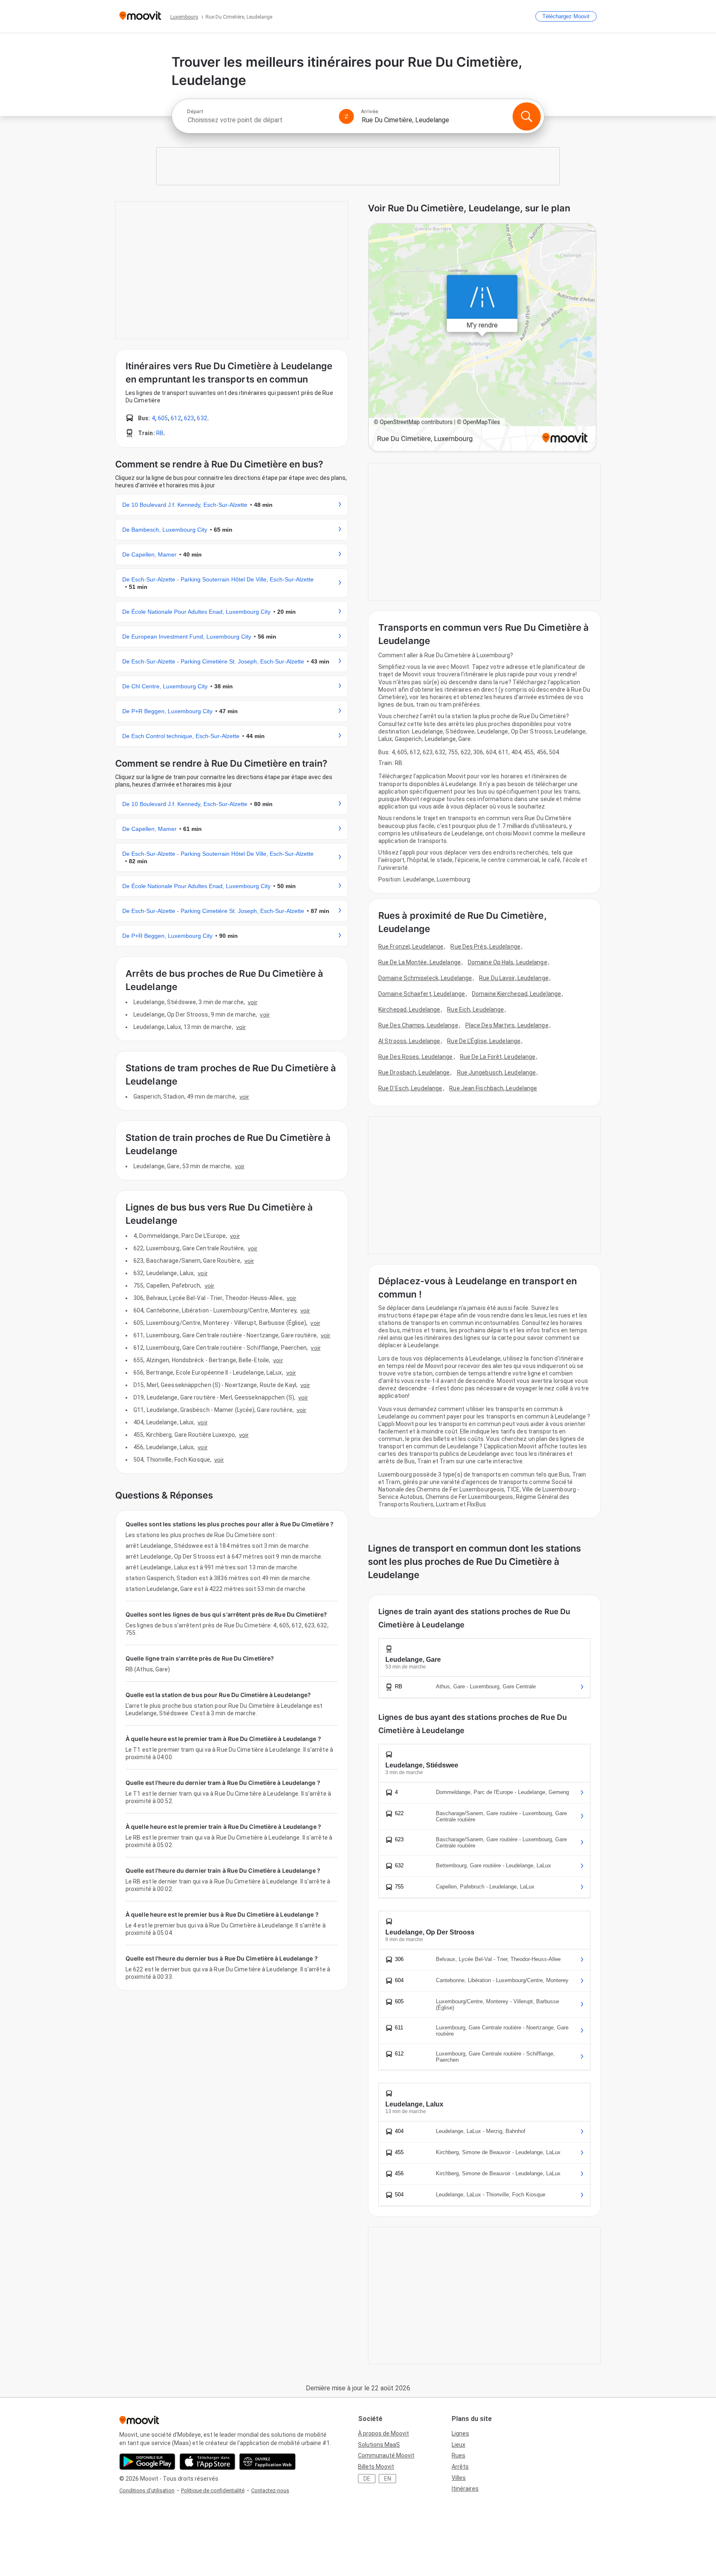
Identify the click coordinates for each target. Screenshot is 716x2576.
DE (367, 2479)
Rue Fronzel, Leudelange (411, 947)
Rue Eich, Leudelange (475, 1010)
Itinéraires (465, 2489)
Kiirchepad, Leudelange (409, 1010)
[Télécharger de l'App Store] (207, 2462)
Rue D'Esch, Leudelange (410, 1088)
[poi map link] (482, 338)
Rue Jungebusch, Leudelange (497, 1073)
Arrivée (370, 111)
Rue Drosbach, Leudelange (414, 1073)
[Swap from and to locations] (346, 116)
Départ (195, 111)
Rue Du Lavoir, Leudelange (514, 978)
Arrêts (460, 2467)
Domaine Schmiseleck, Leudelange (425, 978)
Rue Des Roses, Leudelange (416, 1057)
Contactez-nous (270, 2490)
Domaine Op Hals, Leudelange (508, 962)
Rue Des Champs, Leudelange (418, 1025)
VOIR (253, 1002)
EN (388, 2479)
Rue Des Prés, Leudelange (485, 947)
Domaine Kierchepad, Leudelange (516, 994)
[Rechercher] (527, 116)
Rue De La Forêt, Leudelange (498, 1057)
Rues (458, 2455)
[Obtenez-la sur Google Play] (147, 2462)
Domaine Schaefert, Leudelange (422, 994)
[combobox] (259, 120)
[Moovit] (140, 16)
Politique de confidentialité (213, 2490)
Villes (459, 2478)
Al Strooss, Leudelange (409, 1041)
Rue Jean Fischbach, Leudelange (493, 1088)
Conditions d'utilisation (147, 2490)
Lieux (458, 2445)
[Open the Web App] (267, 2462)
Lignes (460, 2433)
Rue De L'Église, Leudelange (484, 1041)
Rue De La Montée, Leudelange (420, 962)
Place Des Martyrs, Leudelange (507, 1025)
